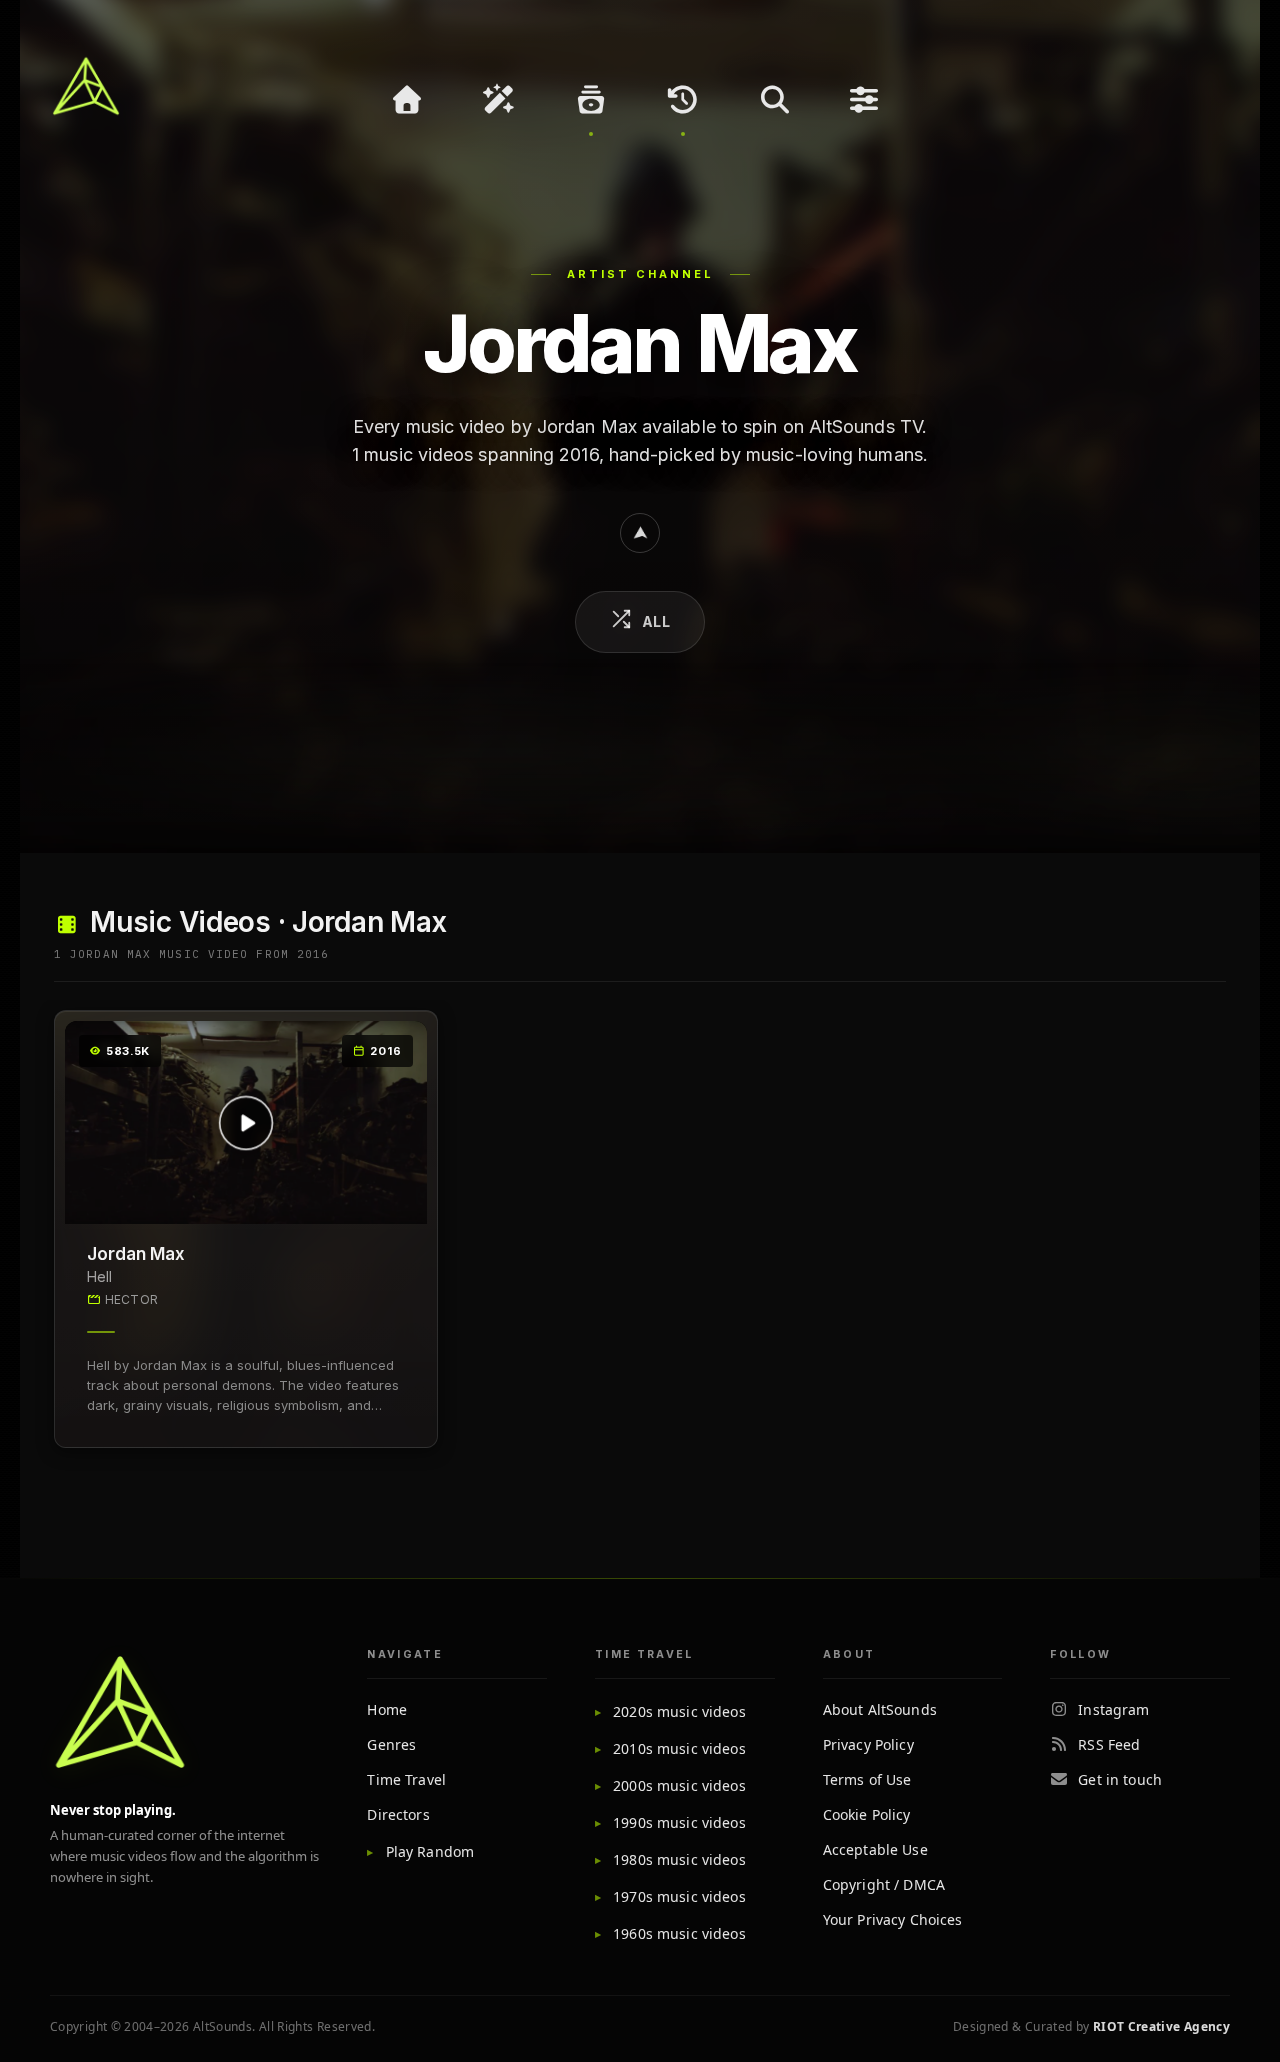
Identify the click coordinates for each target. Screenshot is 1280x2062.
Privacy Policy (868, 1744)
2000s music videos (679, 1785)
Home (387, 1709)
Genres (391, 1744)
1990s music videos (679, 1822)
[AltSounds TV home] (120, 1712)
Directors (398, 1814)
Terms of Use (867, 1779)
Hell (99, 1276)
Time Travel (406, 1779)
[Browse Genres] (591, 100)
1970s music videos (679, 1896)
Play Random (430, 1851)
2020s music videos (679, 1711)
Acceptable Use (875, 1849)
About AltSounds (880, 1709)
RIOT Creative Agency (1161, 2026)
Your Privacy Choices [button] (893, 1919)
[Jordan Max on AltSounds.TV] (640, 533)
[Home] (407, 100)
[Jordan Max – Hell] (246, 1123)
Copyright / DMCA (884, 1884)
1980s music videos (679, 1859)
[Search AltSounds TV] (775, 100)
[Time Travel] (683, 100)
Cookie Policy (867, 1814)
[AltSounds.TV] (86, 86)
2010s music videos (679, 1748)
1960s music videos (679, 1933)
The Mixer (867, 100)
